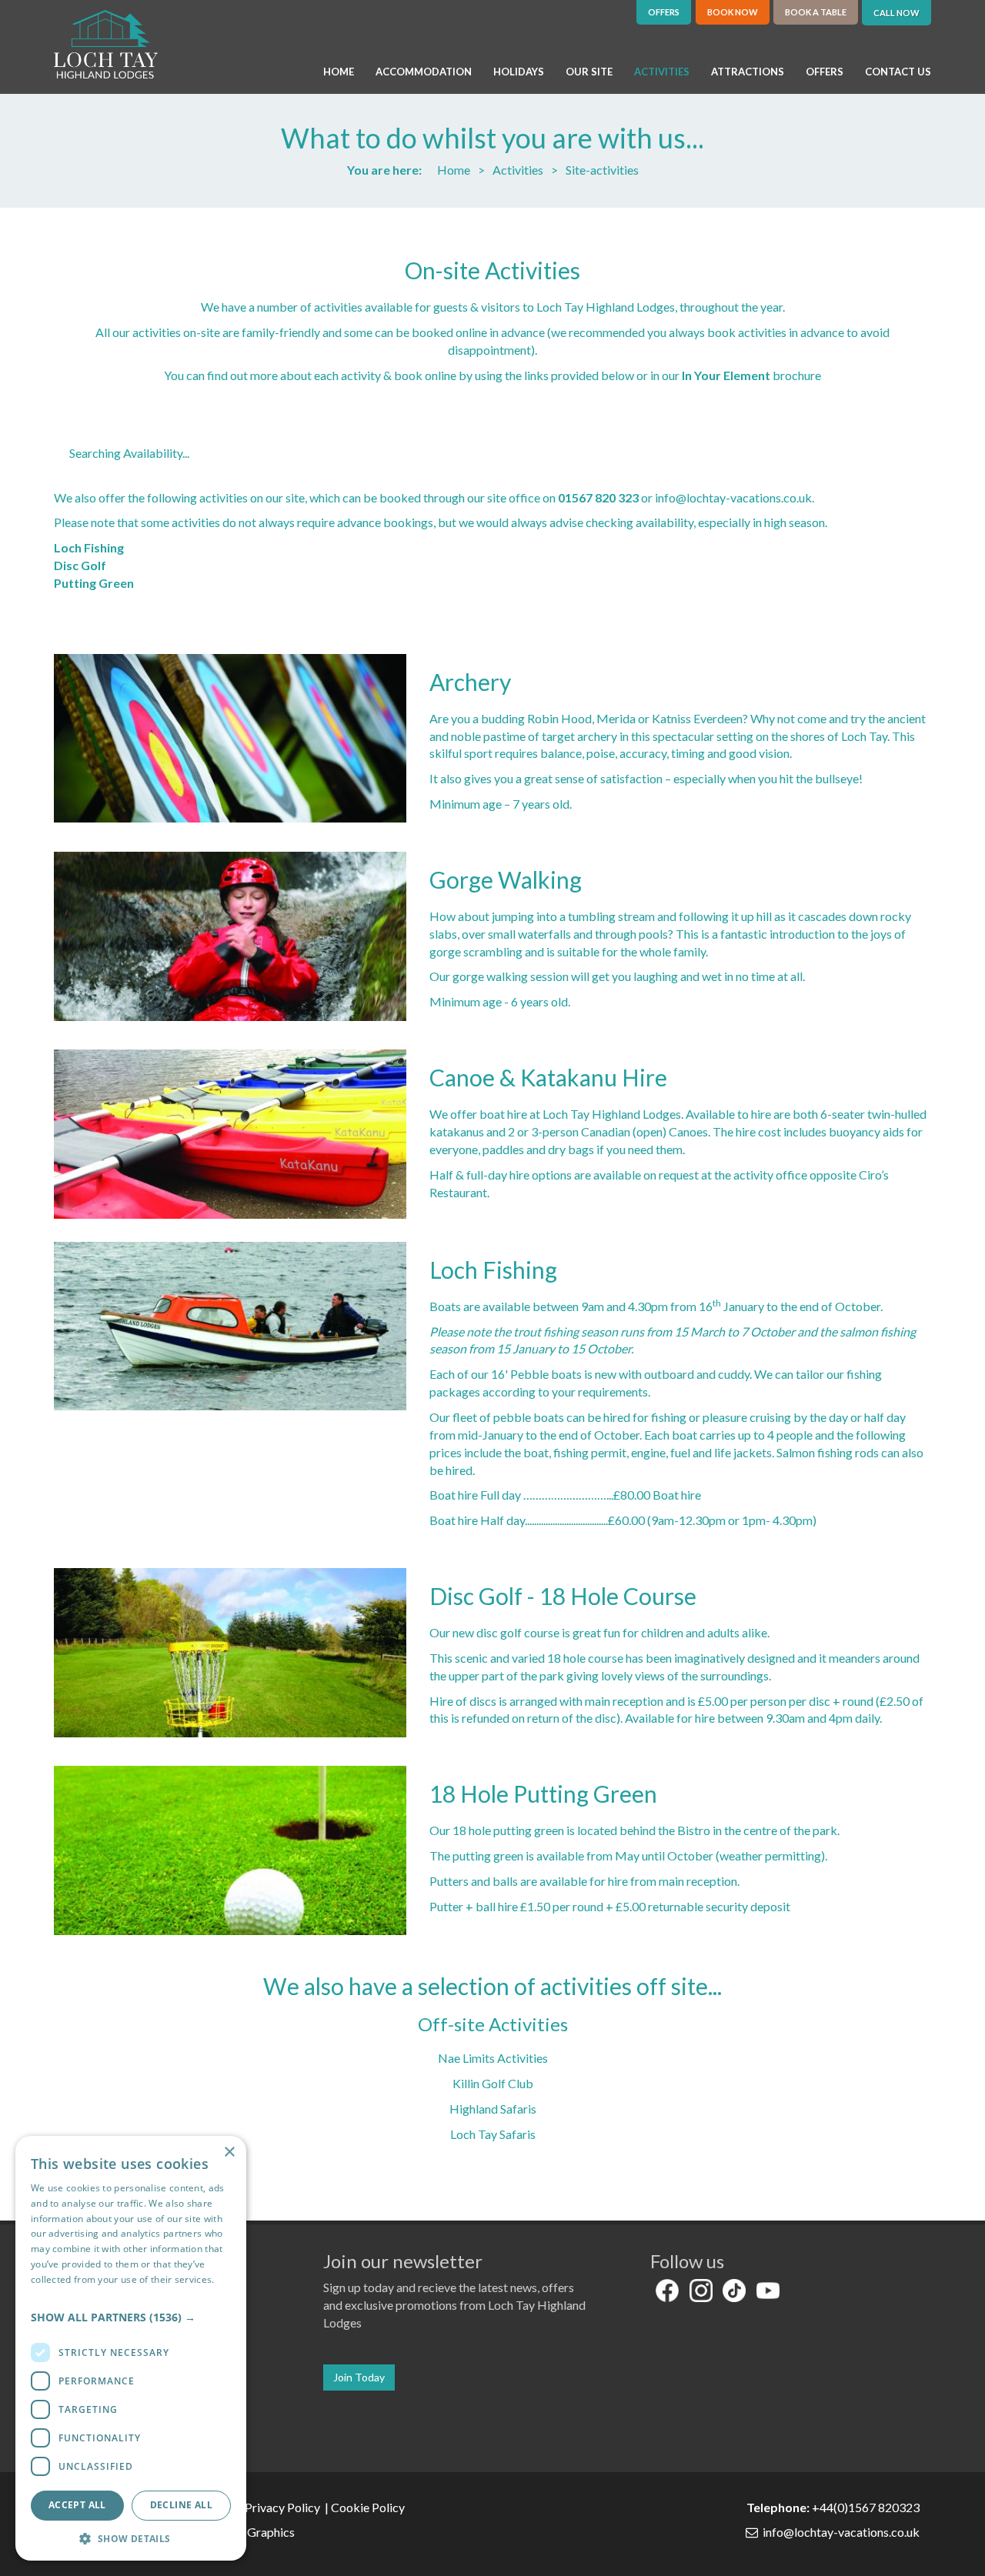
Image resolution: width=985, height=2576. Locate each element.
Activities (518, 170)
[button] (131, 2317)
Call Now (897, 13)
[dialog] (131, 2348)
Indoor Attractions (124, 235)
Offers (664, 12)
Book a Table (816, 12)
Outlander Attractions (587, 235)
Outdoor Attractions (357, 235)
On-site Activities (492, 270)
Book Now (733, 12)
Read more (55, 2295)
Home (454, 170)
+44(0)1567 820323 (866, 2507)
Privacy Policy (284, 2507)
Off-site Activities (493, 2024)
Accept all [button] (77, 2505)
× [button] (229, 2152)
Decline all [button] (181, 2505)
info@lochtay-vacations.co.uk (733, 497)
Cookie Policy (369, 2507)
